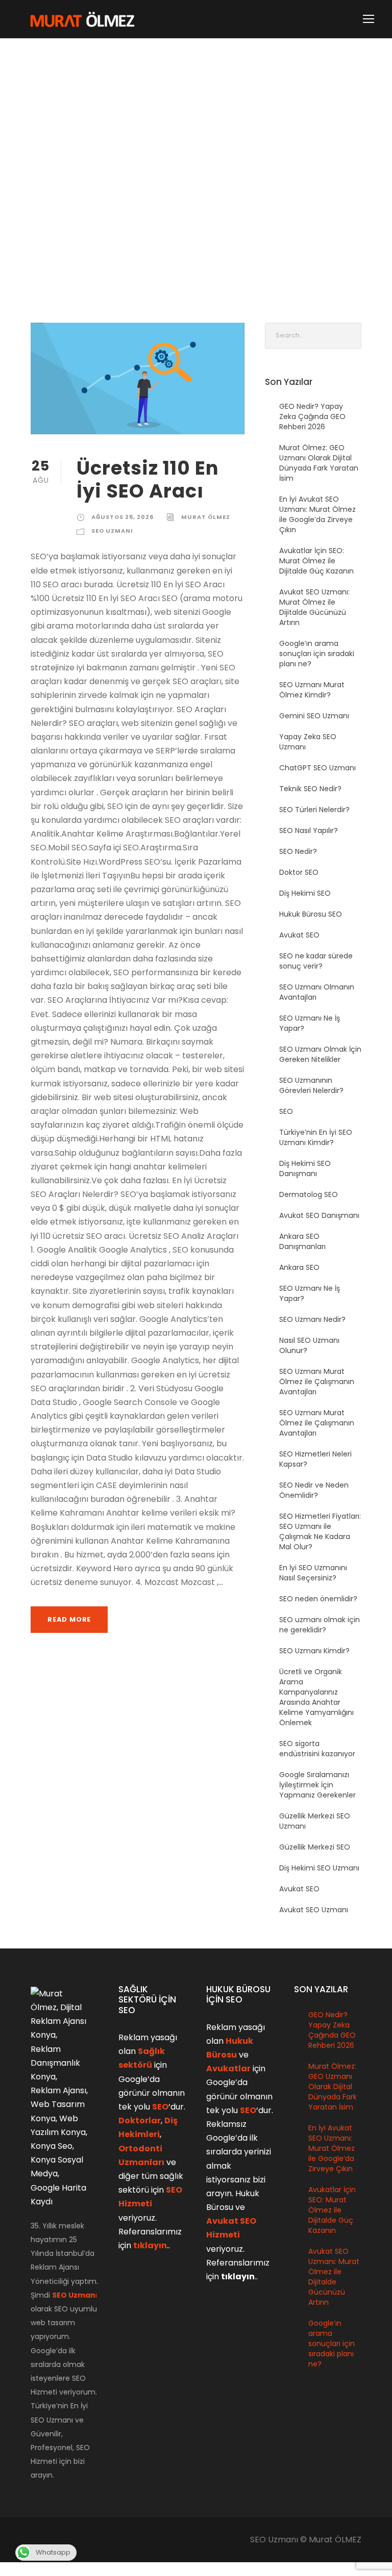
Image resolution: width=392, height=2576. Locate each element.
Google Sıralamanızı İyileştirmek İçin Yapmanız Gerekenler (317, 1785)
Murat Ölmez (206, 517)
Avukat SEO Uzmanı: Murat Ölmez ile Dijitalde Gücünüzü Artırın (314, 607)
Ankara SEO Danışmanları (302, 1241)
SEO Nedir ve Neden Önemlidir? (314, 1490)
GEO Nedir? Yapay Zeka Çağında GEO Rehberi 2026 (312, 417)
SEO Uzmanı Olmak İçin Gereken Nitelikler (320, 1054)
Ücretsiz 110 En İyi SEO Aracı (148, 479)
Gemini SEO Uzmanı (314, 716)
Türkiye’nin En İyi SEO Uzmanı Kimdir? (316, 1137)
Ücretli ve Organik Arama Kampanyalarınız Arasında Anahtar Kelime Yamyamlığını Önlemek (316, 1697)
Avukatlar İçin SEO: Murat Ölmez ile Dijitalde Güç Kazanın (316, 561)
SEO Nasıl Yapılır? (309, 830)
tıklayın (150, 2245)
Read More (69, 1619)
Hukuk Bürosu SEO (311, 914)
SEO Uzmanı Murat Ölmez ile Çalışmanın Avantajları (317, 1382)
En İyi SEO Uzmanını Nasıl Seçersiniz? (313, 1573)
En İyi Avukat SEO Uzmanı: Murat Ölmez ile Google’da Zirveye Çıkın (317, 514)
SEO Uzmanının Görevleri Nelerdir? (311, 1085)
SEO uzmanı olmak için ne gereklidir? (320, 1625)
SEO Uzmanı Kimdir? (314, 1651)
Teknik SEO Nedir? (310, 789)
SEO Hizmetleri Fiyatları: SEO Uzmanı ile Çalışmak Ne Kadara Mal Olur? (320, 1531)
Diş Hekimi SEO (305, 893)
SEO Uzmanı (112, 531)
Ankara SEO (299, 1267)
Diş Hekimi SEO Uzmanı (319, 1868)
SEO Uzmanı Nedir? (312, 1319)
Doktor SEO (299, 872)
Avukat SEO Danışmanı (319, 1215)
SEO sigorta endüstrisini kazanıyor (317, 1749)
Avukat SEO (299, 935)
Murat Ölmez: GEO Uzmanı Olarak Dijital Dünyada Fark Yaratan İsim (319, 463)
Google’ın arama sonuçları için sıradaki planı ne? (317, 654)
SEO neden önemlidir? (318, 1599)
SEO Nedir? (298, 851)
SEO (286, 1111)
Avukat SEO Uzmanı (314, 1910)
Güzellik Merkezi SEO (315, 1847)
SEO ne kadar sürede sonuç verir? (316, 961)
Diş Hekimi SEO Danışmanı (305, 1168)
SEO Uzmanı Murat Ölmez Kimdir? (312, 690)
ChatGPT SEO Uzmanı (317, 768)
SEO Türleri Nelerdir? (314, 810)
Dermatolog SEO (309, 1194)
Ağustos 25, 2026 (122, 517)
